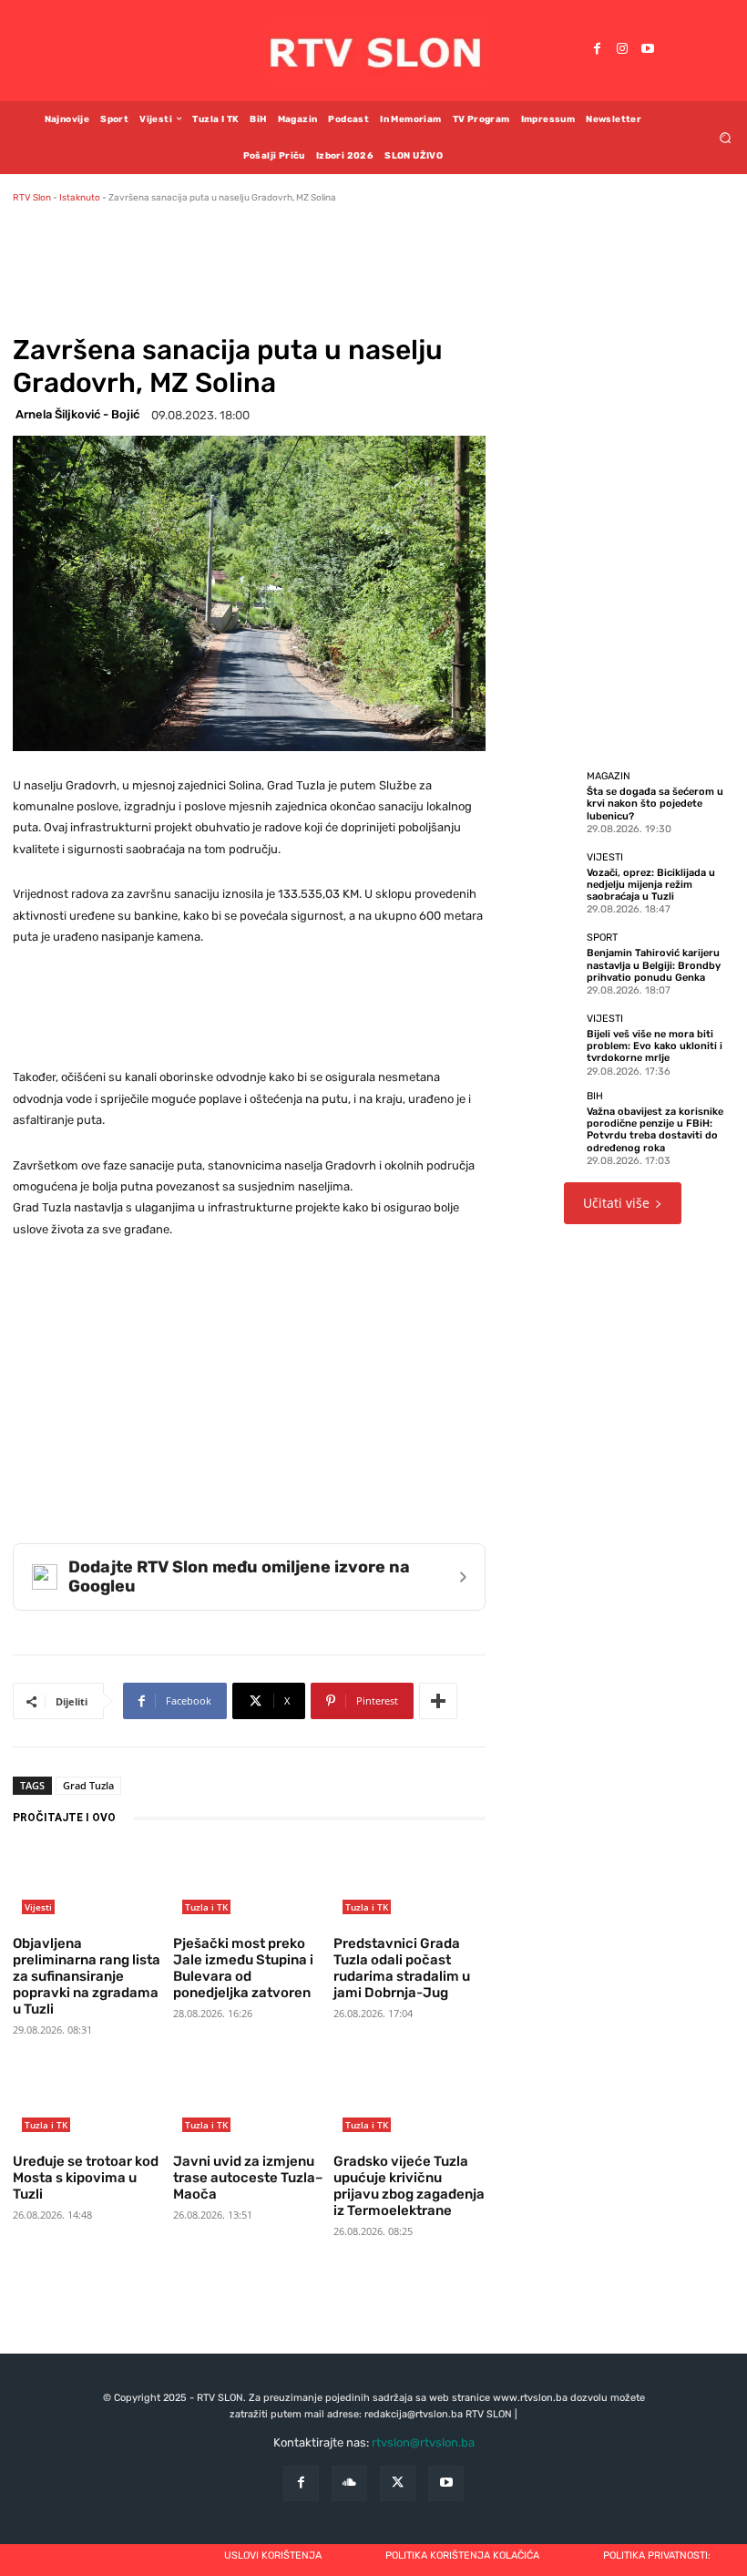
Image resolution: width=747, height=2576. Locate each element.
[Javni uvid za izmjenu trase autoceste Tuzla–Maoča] (249, 2103)
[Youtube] (648, 50)
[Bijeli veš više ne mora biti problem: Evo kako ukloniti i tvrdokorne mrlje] (545, 1045)
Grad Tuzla (88, 1785)
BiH (595, 1096)
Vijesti (38, 1907)
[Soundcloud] (349, 2483)
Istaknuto (80, 198)
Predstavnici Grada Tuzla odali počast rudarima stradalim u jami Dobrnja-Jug (402, 1968)
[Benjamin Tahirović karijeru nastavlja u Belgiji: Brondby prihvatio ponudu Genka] (545, 963)
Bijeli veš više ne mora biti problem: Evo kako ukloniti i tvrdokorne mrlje (655, 1046)
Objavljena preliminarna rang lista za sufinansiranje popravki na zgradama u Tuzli (87, 1976)
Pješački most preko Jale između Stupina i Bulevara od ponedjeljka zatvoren (243, 1968)
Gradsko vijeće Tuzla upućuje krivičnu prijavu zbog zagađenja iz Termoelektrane (409, 2186)
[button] (726, 137)
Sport (602, 938)
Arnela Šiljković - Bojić (77, 414)
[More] (438, 1701)
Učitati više (616, 1203)
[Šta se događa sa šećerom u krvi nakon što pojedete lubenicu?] (545, 802)
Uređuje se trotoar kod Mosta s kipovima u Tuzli (86, 2178)
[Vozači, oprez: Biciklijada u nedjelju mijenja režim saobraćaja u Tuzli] (545, 882)
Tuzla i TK (206, 1907)
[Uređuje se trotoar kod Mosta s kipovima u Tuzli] (88, 2103)
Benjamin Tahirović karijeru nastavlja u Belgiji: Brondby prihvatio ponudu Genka (654, 965)
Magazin (609, 776)
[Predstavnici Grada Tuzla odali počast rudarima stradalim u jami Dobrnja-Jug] (409, 1886)
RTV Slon (32, 198)
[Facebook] (597, 50)
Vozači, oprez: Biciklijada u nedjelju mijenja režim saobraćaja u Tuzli (651, 885)
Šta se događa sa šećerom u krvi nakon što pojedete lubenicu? (655, 804)
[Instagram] (622, 50)
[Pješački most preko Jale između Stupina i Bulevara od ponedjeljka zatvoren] (249, 1886)
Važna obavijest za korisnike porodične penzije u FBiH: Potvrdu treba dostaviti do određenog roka (655, 1130)
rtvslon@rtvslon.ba (423, 2442)
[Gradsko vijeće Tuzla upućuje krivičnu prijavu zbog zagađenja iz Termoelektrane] (409, 2103)
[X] (398, 2483)
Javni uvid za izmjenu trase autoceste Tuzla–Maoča (248, 2178)
